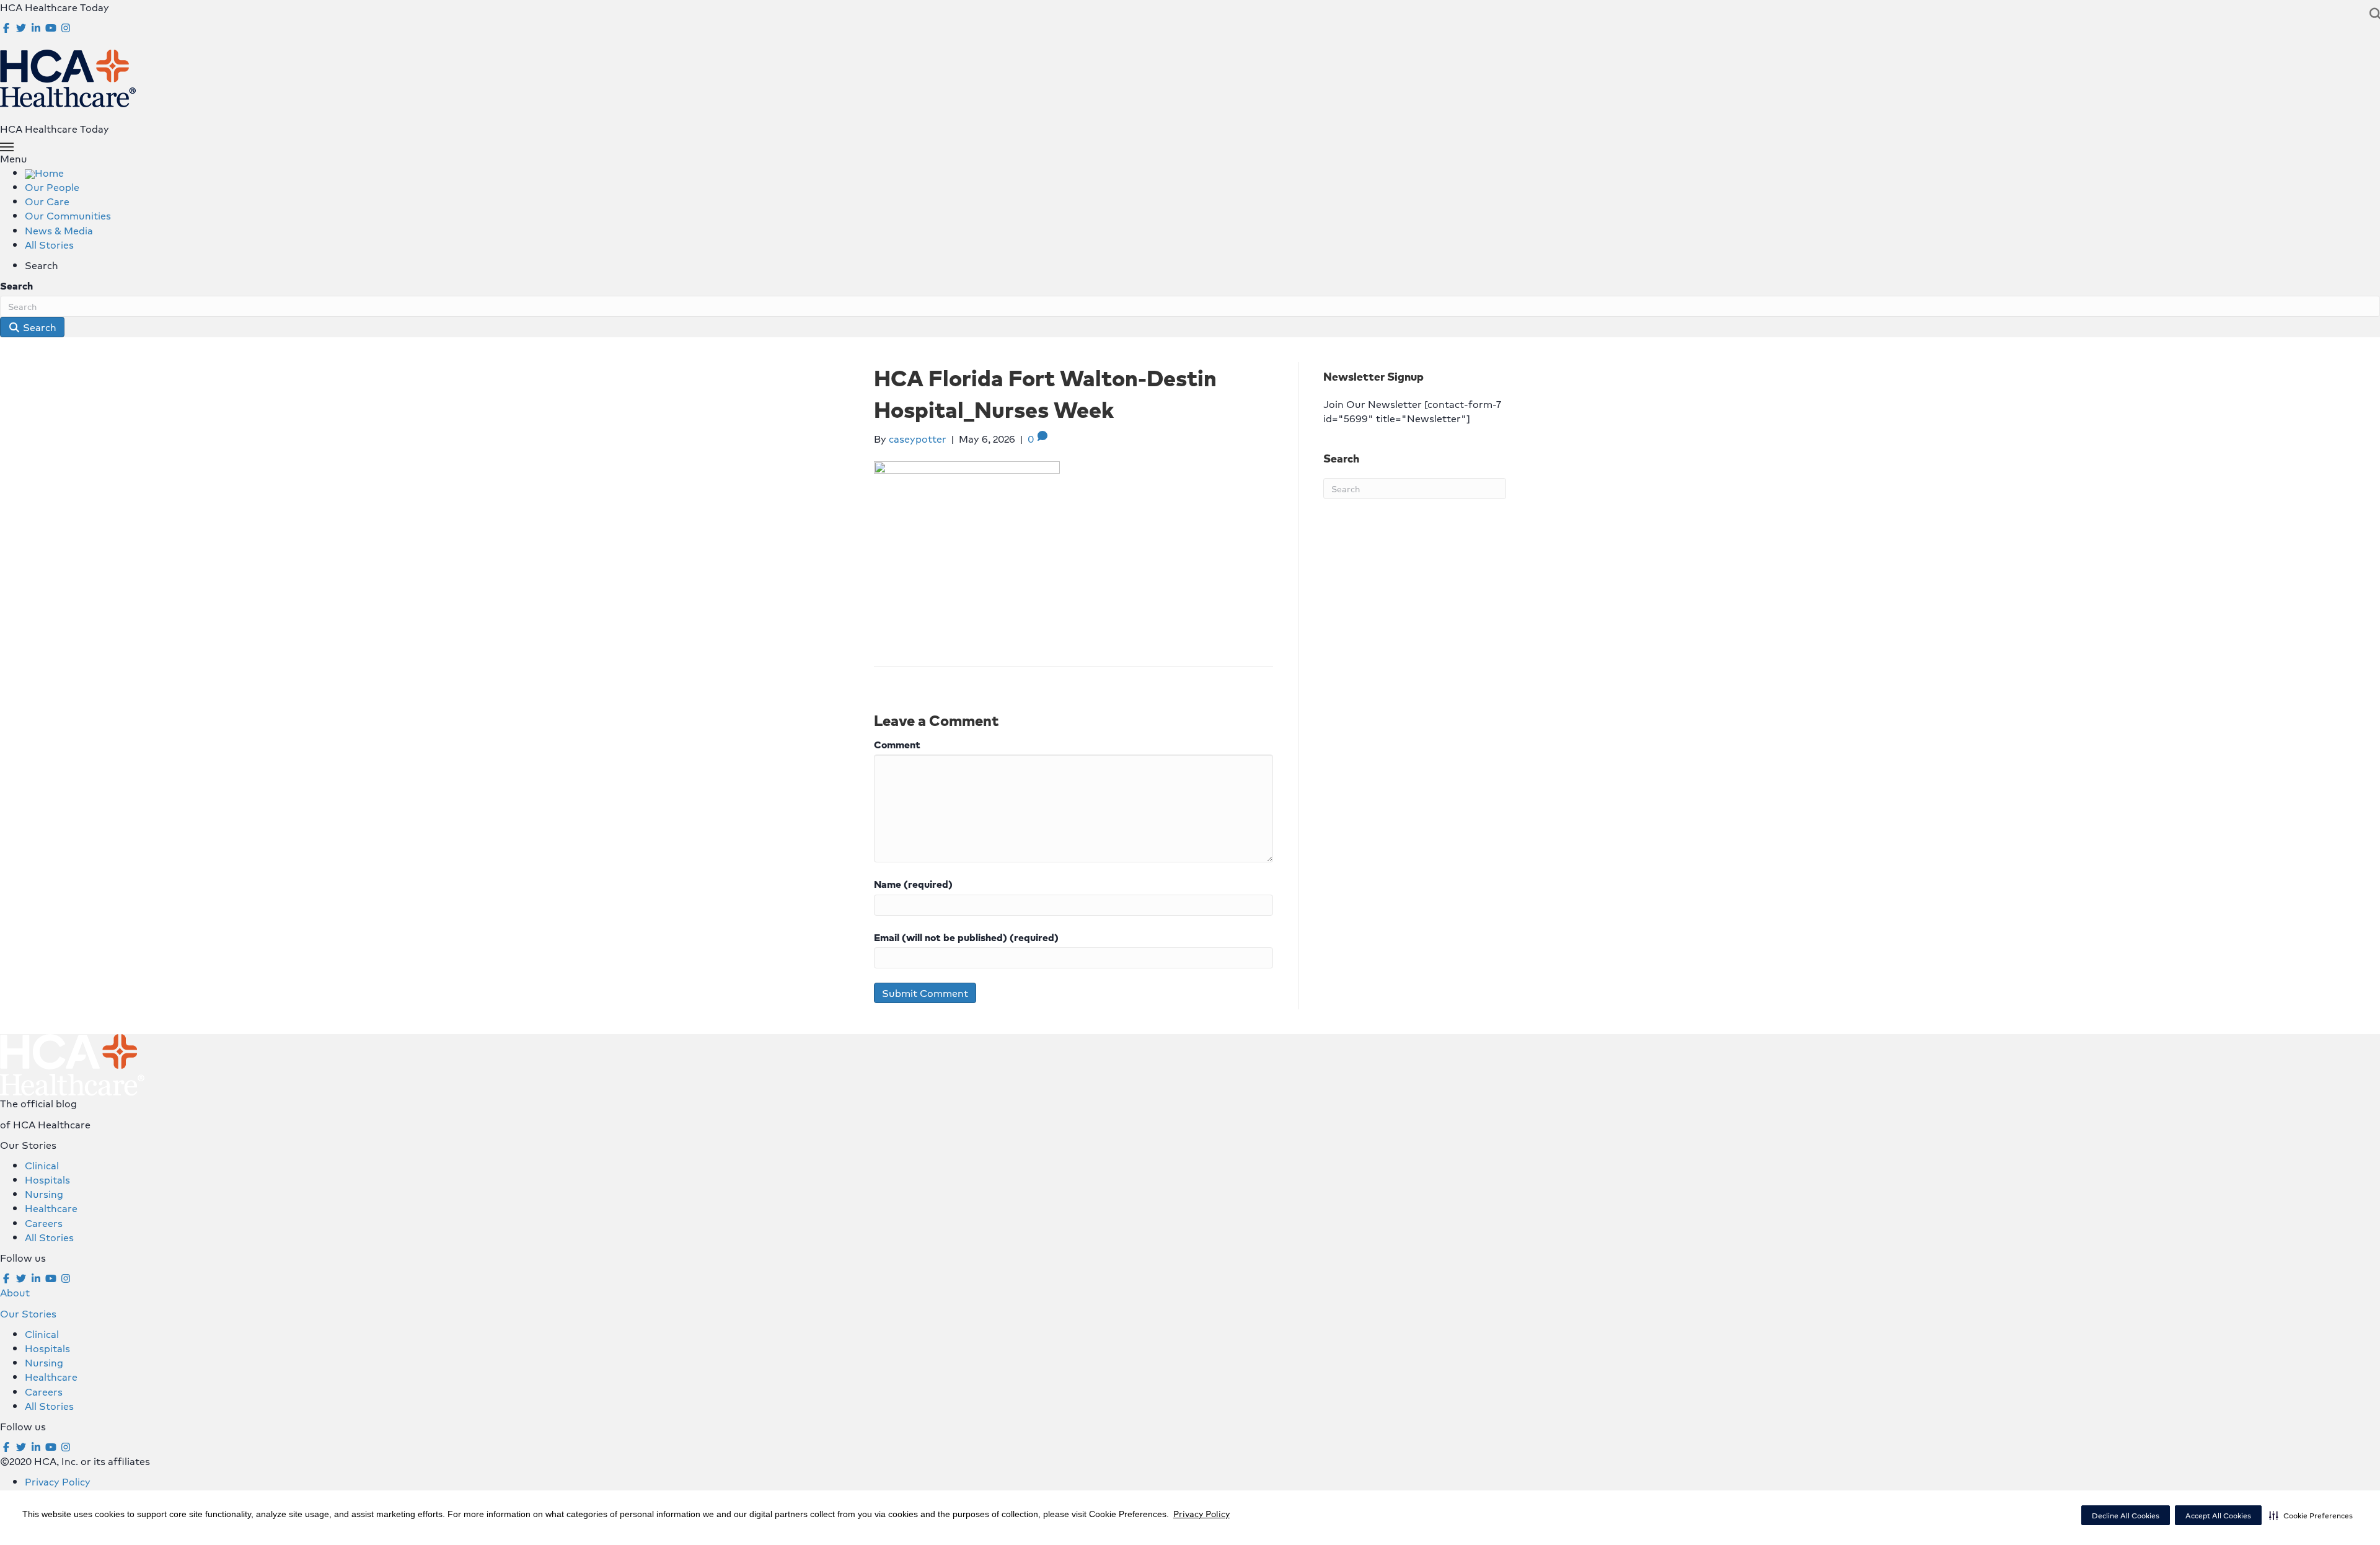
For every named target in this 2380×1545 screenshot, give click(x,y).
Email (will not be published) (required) (966, 937)
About (15, 1292)
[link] (44, 173)
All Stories (49, 1237)
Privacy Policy (1201, 1513)
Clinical (42, 1165)
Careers (44, 1223)
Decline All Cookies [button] (2126, 1516)
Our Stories (28, 1313)
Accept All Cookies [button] (2218, 1516)
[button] (2311, 1515)
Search (16, 286)
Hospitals (47, 1180)
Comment (897, 744)
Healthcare (51, 1208)
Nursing (44, 1194)
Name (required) (913, 884)
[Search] (2372, 14)
